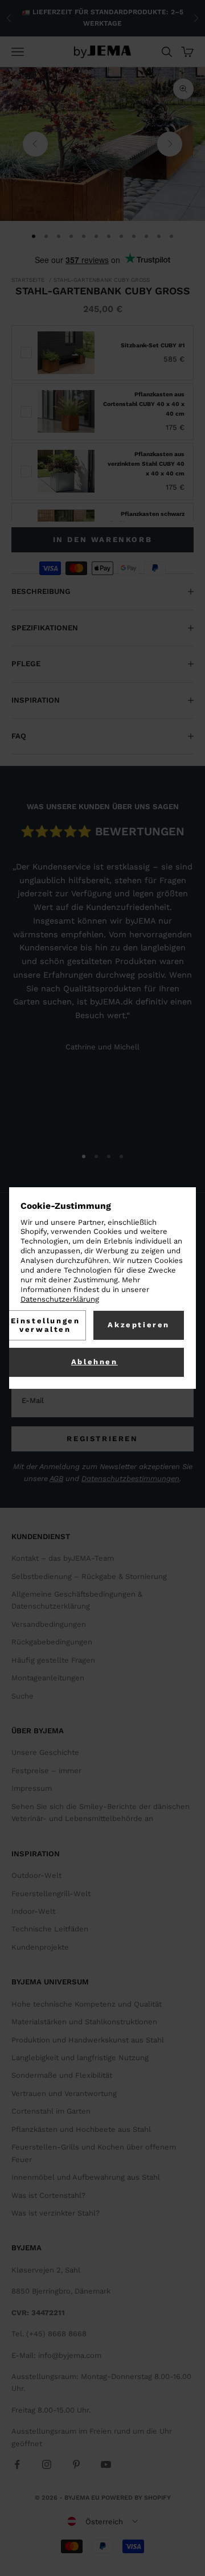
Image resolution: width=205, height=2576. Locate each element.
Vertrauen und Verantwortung (64, 2093)
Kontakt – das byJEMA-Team (63, 1558)
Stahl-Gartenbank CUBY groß (102, 280)
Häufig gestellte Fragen (53, 1660)
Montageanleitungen (48, 1678)
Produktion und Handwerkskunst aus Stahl (88, 2040)
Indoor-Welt (33, 1911)
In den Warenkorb (103, 540)
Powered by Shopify (136, 2498)
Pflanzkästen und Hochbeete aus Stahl (81, 2129)
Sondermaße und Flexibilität (62, 2075)
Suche (22, 1696)
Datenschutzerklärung (60, 1299)
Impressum (32, 1788)
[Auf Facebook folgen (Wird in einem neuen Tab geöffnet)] (17, 2464)
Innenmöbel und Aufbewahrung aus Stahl (86, 2177)
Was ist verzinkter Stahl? (56, 2213)
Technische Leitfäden (50, 1929)
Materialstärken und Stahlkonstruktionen (84, 2022)
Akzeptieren (139, 1325)
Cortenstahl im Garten (51, 2111)
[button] (102, 2521)
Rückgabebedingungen (52, 1642)
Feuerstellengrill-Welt (51, 1894)
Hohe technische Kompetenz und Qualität (87, 2004)
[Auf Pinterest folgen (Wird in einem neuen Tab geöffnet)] (76, 2464)
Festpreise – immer (46, 1771)
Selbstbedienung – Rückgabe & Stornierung (89, 1576)
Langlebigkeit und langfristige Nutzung (80, 2058)
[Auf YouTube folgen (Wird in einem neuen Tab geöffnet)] (106, 2464)
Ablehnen (95, 1362)
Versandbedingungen (49, 1624)
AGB (56, 1478)
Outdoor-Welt (36, 1875)
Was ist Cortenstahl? (48, 2195)
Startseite (28, 280)
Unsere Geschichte (45, 1752)
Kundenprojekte (40, 1947)
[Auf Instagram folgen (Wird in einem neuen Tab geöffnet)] (47, 2464)
